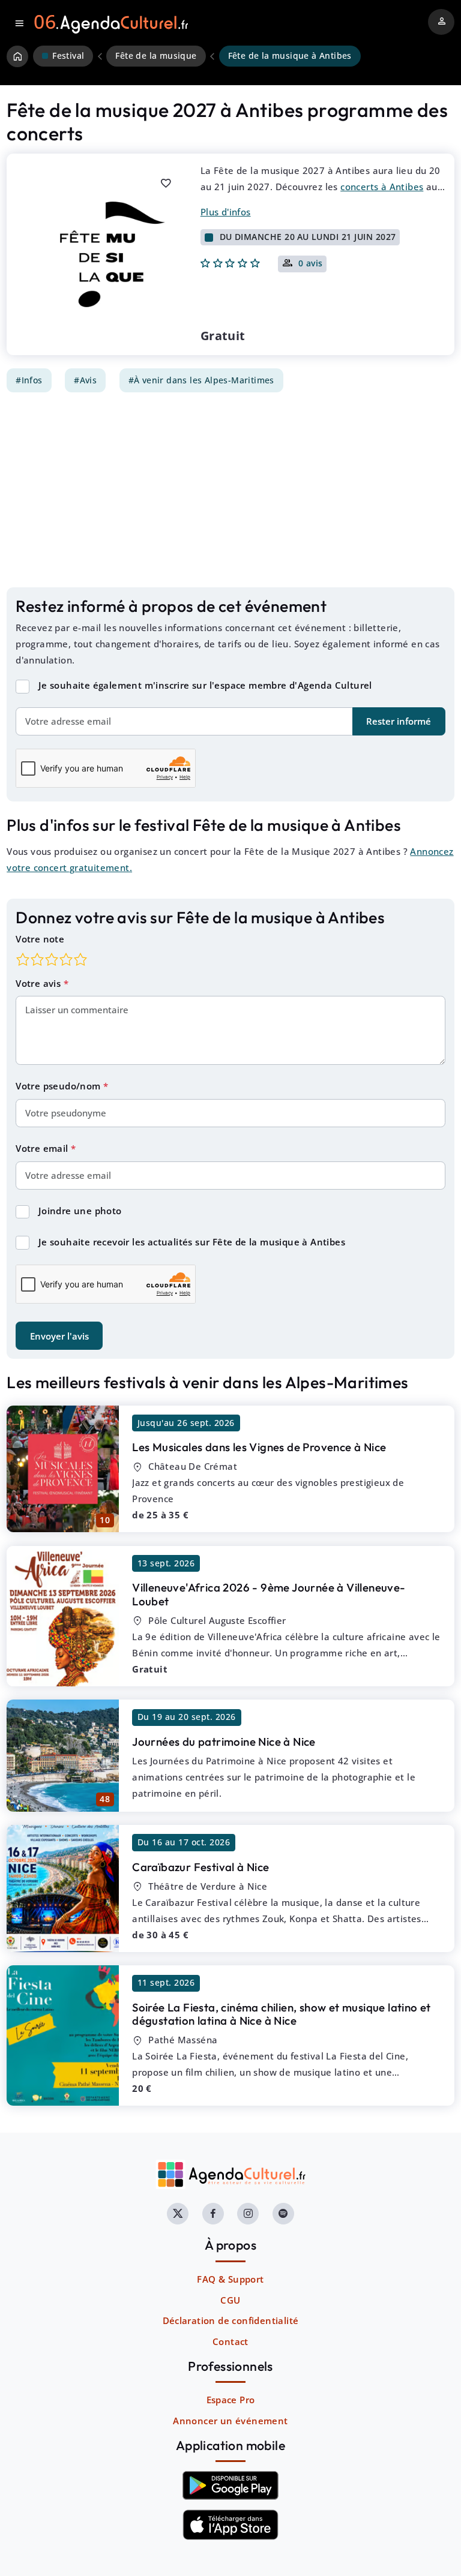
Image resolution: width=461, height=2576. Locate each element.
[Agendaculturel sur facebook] (213, 2214)
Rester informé (399, 721)
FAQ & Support (230, 2279)
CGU (230, 2300)
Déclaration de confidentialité (231, 2320)
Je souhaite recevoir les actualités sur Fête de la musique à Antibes (192, 1242)
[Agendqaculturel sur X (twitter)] (178, 2214)
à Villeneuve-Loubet (269, 1594)
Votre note (40, 939)
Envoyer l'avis (59, 1336)
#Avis (85, 380)
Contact (230, 2341)
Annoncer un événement (230, 2421)
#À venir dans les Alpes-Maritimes (201, 380)
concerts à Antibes (382, 187)
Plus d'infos (226, 212)
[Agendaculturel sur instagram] (248, 2214)
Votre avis (39, 983)
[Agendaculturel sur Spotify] (283, 2214)
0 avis (311, 264)
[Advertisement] (230, 490)
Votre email (43, 1148)
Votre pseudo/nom (59, 1086)
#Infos (29, 380)
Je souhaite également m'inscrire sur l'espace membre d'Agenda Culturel (205, 685)
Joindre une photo (80, 1211)
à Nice (259, 1447)
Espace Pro (231, 2400)
